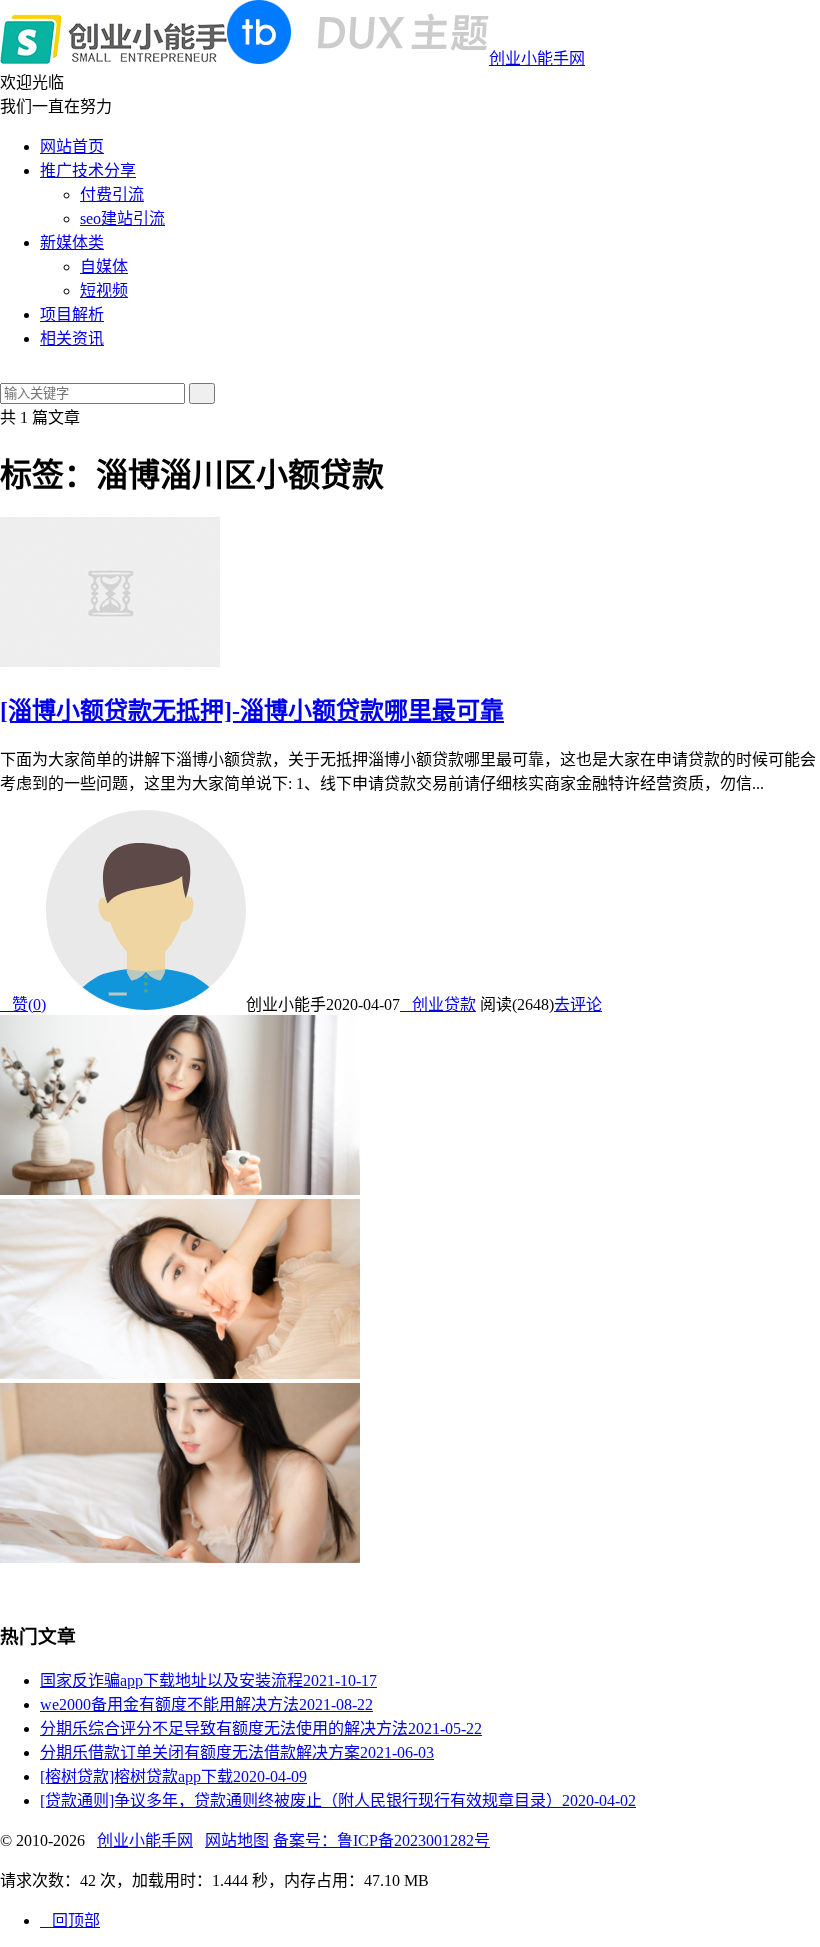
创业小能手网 (537, 58)
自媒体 (104, 266)
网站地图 (237, 1840)
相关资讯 (72, 338)
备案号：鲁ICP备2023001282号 (381, 1840)
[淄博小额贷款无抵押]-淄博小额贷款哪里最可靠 (252, 711)
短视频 (104, 290)
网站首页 (72, 146)
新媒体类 (72, 242)
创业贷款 (438, 1004)
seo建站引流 (122, 218)
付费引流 (112, 194)
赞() (23, 1004)
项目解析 (72, 314)
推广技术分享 (88, 170)
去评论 (578, 1004)
